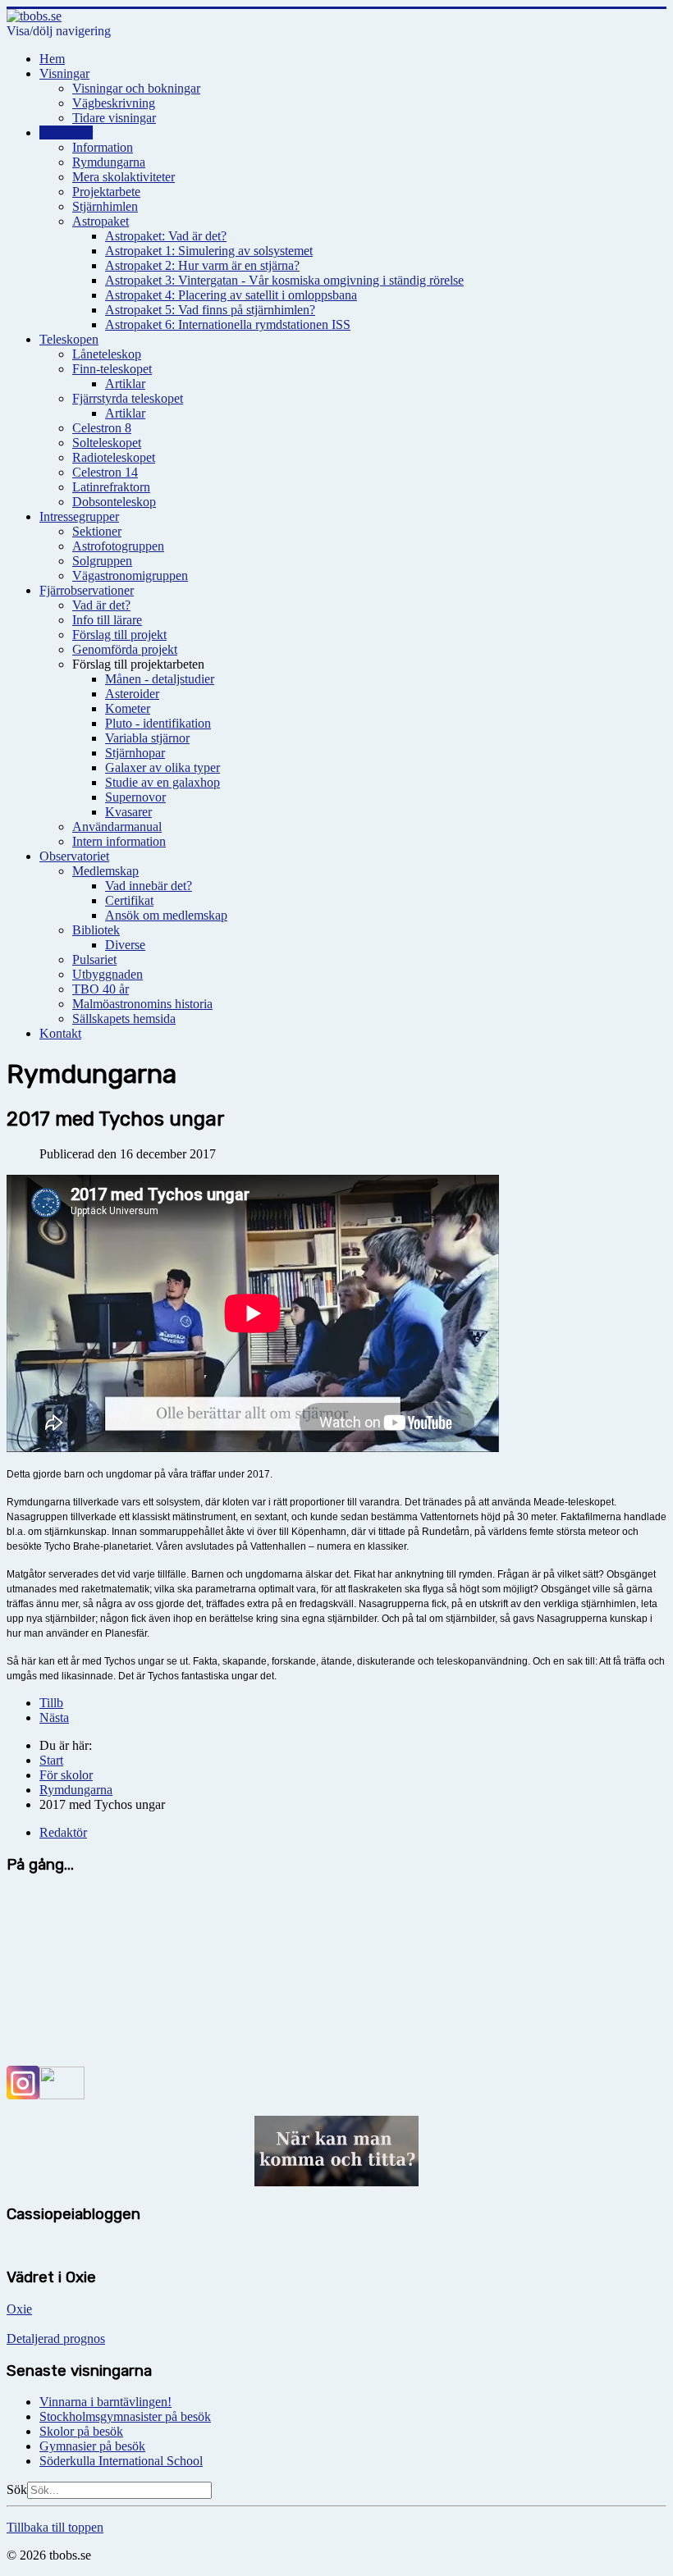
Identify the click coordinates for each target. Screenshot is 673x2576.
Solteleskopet (107, 443)
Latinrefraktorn (111, 487)
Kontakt (60, 1033)
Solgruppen (102, 561)
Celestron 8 (102, 428)
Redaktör (63, 1832)
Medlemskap (105, 871)
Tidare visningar (114, 118)
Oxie (19, 2309)
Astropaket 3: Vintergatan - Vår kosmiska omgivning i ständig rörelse (284, 280)
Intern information (119, 841)
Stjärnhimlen (105, 206)
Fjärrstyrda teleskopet (128, 398)
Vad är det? (101, 605)
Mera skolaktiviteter (124, 177)
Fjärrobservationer (87, 590)
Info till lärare (107, 620)
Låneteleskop (107, 354)
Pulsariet (94, 959)
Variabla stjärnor (147, 738)
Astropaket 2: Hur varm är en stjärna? (202, 265)
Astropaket (101, 221)
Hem (52, 59)
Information (103, 147)
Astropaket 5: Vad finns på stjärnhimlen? (210, 310)
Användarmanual (117, 827)
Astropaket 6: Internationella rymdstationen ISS (228, 324)
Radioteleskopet (114, 457)
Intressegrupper (79, 516)
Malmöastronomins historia (142, 1004)
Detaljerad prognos (56, 2338)
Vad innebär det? (149, 886)
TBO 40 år (101, 989)
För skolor (66, 132)
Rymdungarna (109, 162)
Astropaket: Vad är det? (166, 236)
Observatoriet (74, 856)
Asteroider (132, 694)
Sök (17, 2489)
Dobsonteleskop (114, 502)
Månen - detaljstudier (160, 679)
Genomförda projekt (125, 649)
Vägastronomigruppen (130, 575)
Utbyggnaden (108, 974)
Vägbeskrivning (114, 103)
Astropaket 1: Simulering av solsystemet (209, 251)
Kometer (128, 708)
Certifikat (129, 900)
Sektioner (97, 531)
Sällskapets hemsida (124, 1019)
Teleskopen (69, 339)
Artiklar (125, 384)
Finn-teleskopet (112, 369)
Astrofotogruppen (118, 546)
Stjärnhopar (135, 753)
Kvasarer (128, 812)
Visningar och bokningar (136, 88)
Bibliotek (96, 930)
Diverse (125, 945)
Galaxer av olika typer (163, 767)
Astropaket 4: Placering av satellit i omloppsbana (231, 295)
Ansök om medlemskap (166, 915)
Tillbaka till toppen (55, 2527)
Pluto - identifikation (158, 723)
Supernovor (135, 797)
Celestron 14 (105, 472)
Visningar (64, 73)
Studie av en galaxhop (163, 782)
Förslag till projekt (119, 635)
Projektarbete (106, 192)
